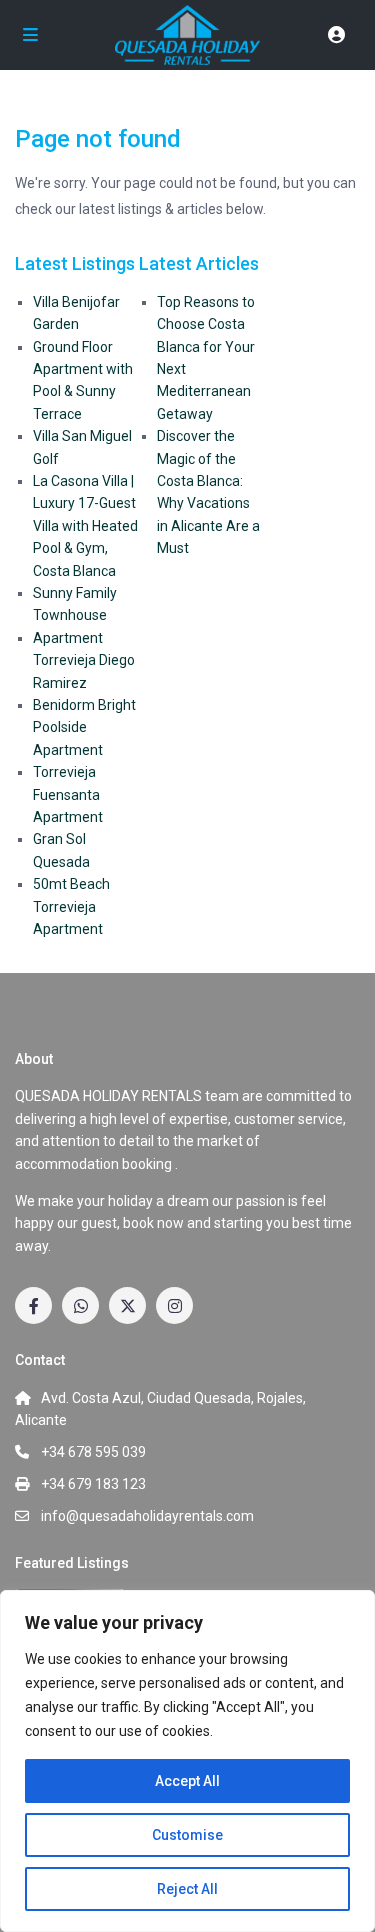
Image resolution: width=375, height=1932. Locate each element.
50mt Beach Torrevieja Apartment (71, 906)
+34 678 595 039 (93, 1452)
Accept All (187, 1781)
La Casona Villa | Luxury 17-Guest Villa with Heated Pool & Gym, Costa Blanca (85, 526)
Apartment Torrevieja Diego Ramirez (84, 660)
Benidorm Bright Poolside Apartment (84, 727)
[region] (187, 1761)
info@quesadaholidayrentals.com (147, 1516)
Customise (187, 1835)
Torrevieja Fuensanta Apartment (68, 794)
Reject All (187, 1889)
